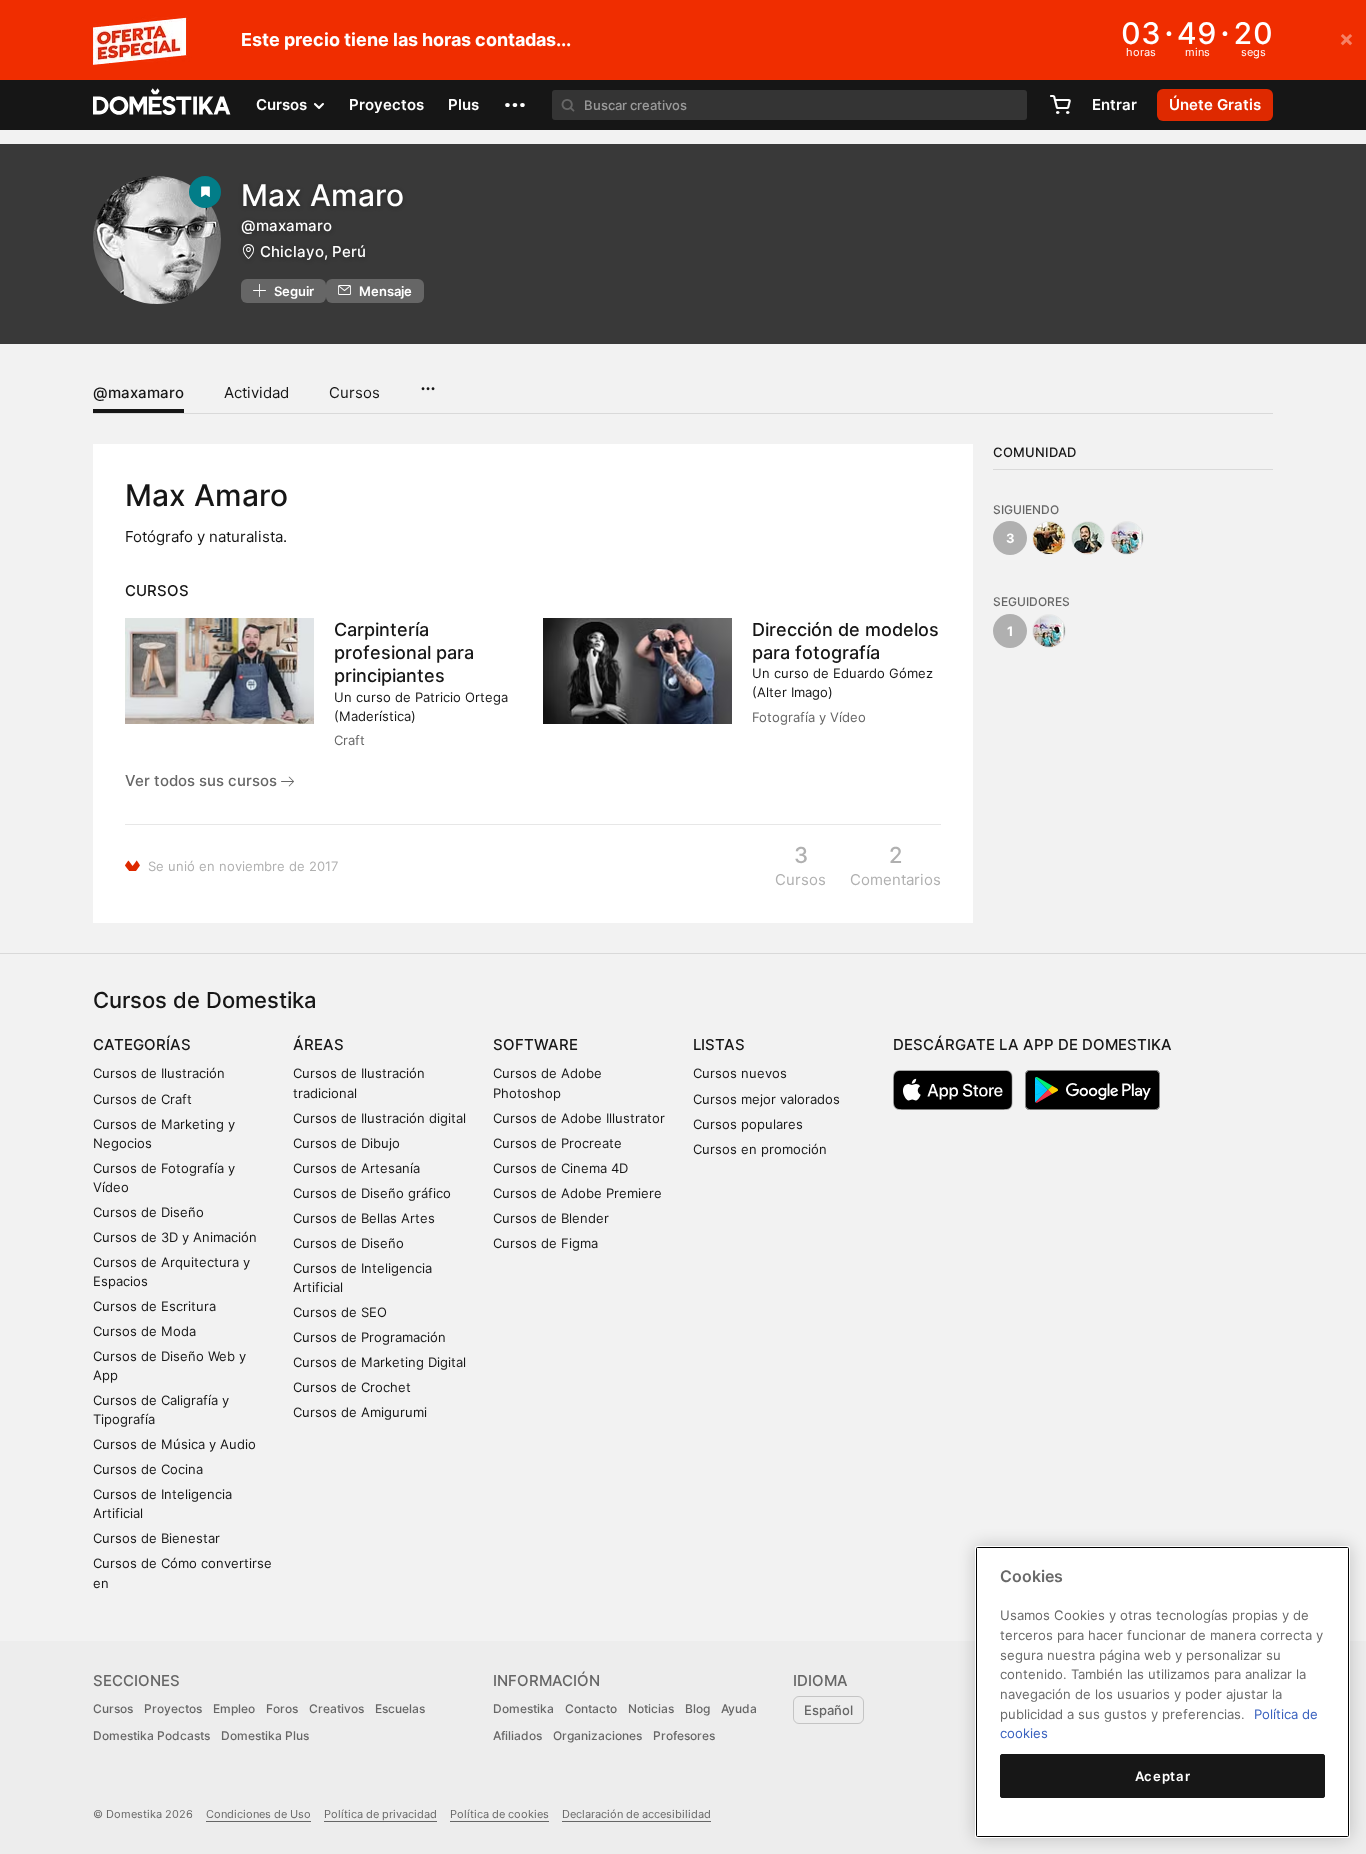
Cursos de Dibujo (346, 1143)
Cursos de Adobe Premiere (577, 1193)
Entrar (1114, 104)
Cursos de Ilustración (159, 1073)
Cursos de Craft (142, 1099)
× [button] (1346, 38)
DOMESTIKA (162, 105)
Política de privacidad (380, 1814)
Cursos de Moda (144, 1331)
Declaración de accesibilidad (636, 1814)
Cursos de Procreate (557, 1143)
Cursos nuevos (740, 1073)
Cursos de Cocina (148, 1469)
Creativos (336, 1708)
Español (828, 1710)
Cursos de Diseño (148, 1212)
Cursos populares (748, 1124)
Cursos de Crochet (352, 1387)
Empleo (234, 1708)
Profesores (684, 1735)
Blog (697, 1708)
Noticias (651, 1708)
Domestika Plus (265, 1735)
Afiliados (517, 1735)
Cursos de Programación (369, 1337)
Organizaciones (597, 1735)
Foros (282, 1708)
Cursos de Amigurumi (360, 1412)
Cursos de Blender (551, 1218)
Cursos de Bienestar (156, 1538)
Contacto (591, 1708)
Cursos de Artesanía (356, 1168)
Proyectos (386, 104)
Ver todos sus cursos (203, 780)
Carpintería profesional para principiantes (404, 652)
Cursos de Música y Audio (174, 1444)
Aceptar (1163, 1776)
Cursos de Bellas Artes (364, 1218)
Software (535, 1044)
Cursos (354, 392)
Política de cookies (499, 1814)
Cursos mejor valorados (766, 1099)
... (427, 382)
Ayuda (739, 1708)
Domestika (523, 1708)
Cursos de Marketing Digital (379, 1362)
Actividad (256, 392)
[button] (515, 105)
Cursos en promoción (760, 1149)
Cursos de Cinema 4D (560, 1168)
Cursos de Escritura (154, 1306)
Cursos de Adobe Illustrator (579, 1118)
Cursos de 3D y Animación (175, 1237)
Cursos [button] (283, 104)
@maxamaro (138, 392)
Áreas (318, 1044)
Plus (463, 104)
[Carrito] (1060, 105)
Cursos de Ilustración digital (379, 1118)
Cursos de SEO (340, 1312)
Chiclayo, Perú (313, 251)
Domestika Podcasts (151, 1735)
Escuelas (400, 1708)
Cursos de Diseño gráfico (372, 1193)
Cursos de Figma (545, 1243)
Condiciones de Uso (258, 1814)
